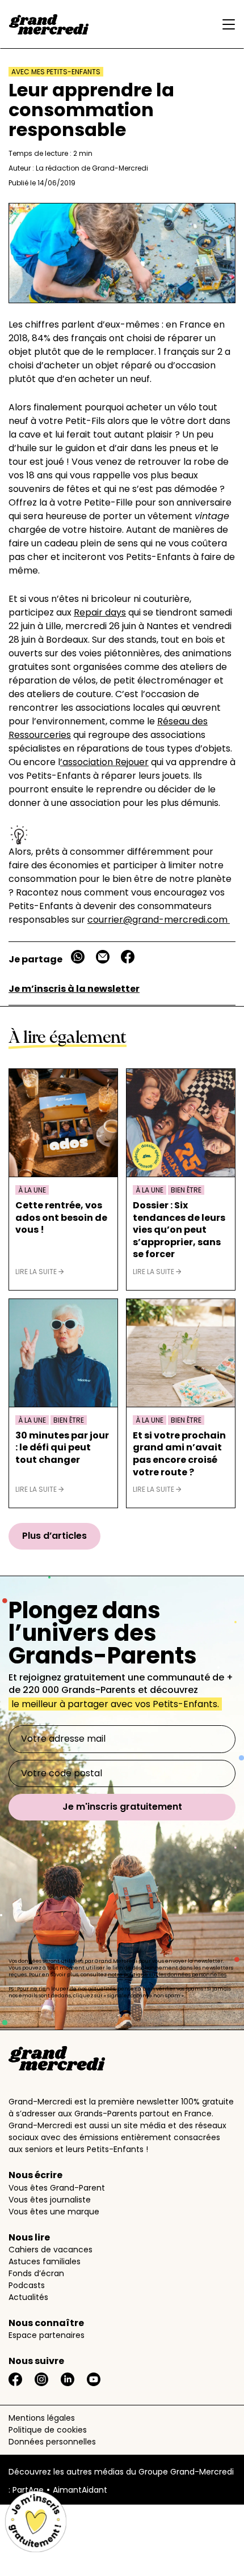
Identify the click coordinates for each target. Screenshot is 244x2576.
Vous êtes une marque (54, 2212)
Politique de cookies (48, 2430)
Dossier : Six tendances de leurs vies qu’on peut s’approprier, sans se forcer (179, 1230)
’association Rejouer (104, 762)
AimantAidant (80, 2490)
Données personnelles (52, 2442)
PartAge (28, 2490)
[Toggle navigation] (226, 24)
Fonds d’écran (36, 2273)
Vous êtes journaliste (50, 2200)
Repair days (100, 612)
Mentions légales (42, 2418)
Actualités (28, 2297)
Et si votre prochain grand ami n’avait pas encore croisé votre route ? (179, 1454)
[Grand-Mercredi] (49, 24)
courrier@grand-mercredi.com (159, 920)
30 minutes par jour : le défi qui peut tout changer (62, 1448)
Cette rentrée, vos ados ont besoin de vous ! (61, 1218)
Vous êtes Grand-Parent (57, 2188)
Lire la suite (37, 1272)
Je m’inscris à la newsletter (74, 989)
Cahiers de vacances (51, 2250)
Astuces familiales (45, 2261)
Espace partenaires (47, 2335)
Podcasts (27, 2285)
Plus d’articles (54, 1536)
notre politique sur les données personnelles (167, 1975)
